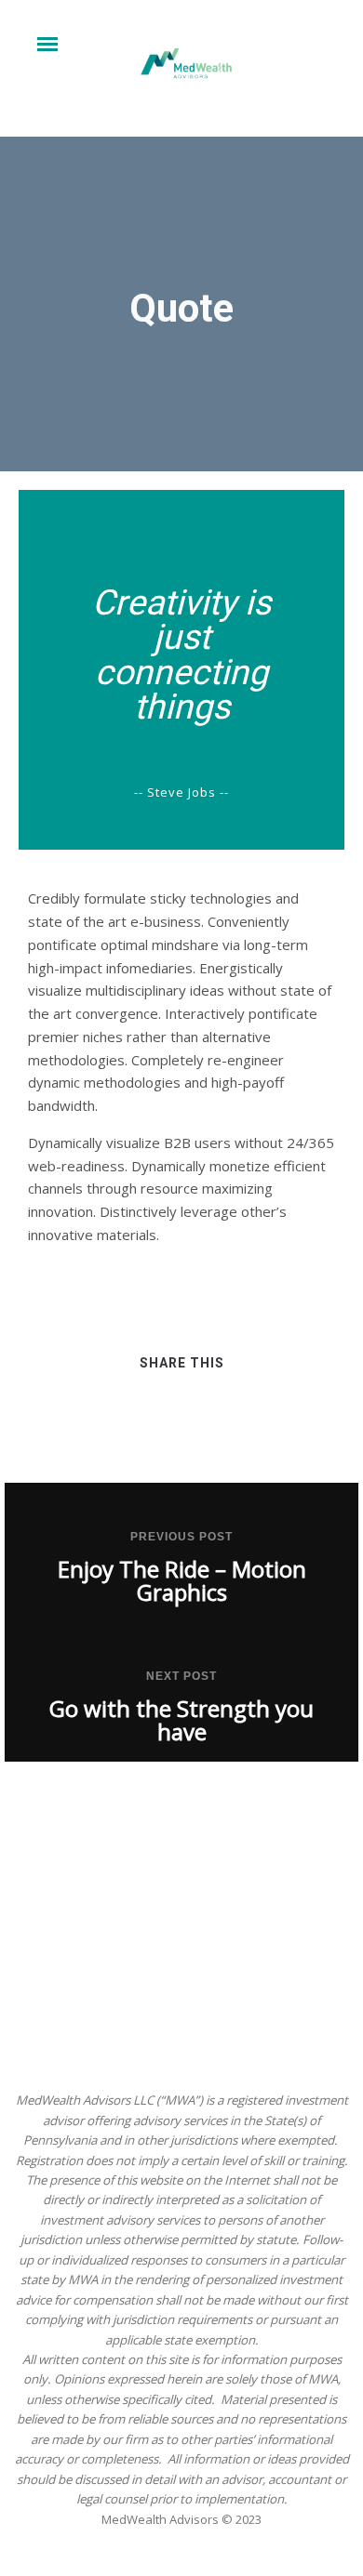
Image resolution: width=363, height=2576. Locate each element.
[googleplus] (182, 1420)
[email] (285, 1420)
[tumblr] (251, 1420)
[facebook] (79, 1420)
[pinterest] (216, 1420)
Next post (181, 1676)
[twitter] (113, 1420)
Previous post (181, 1537)
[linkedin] (148, 1420)
